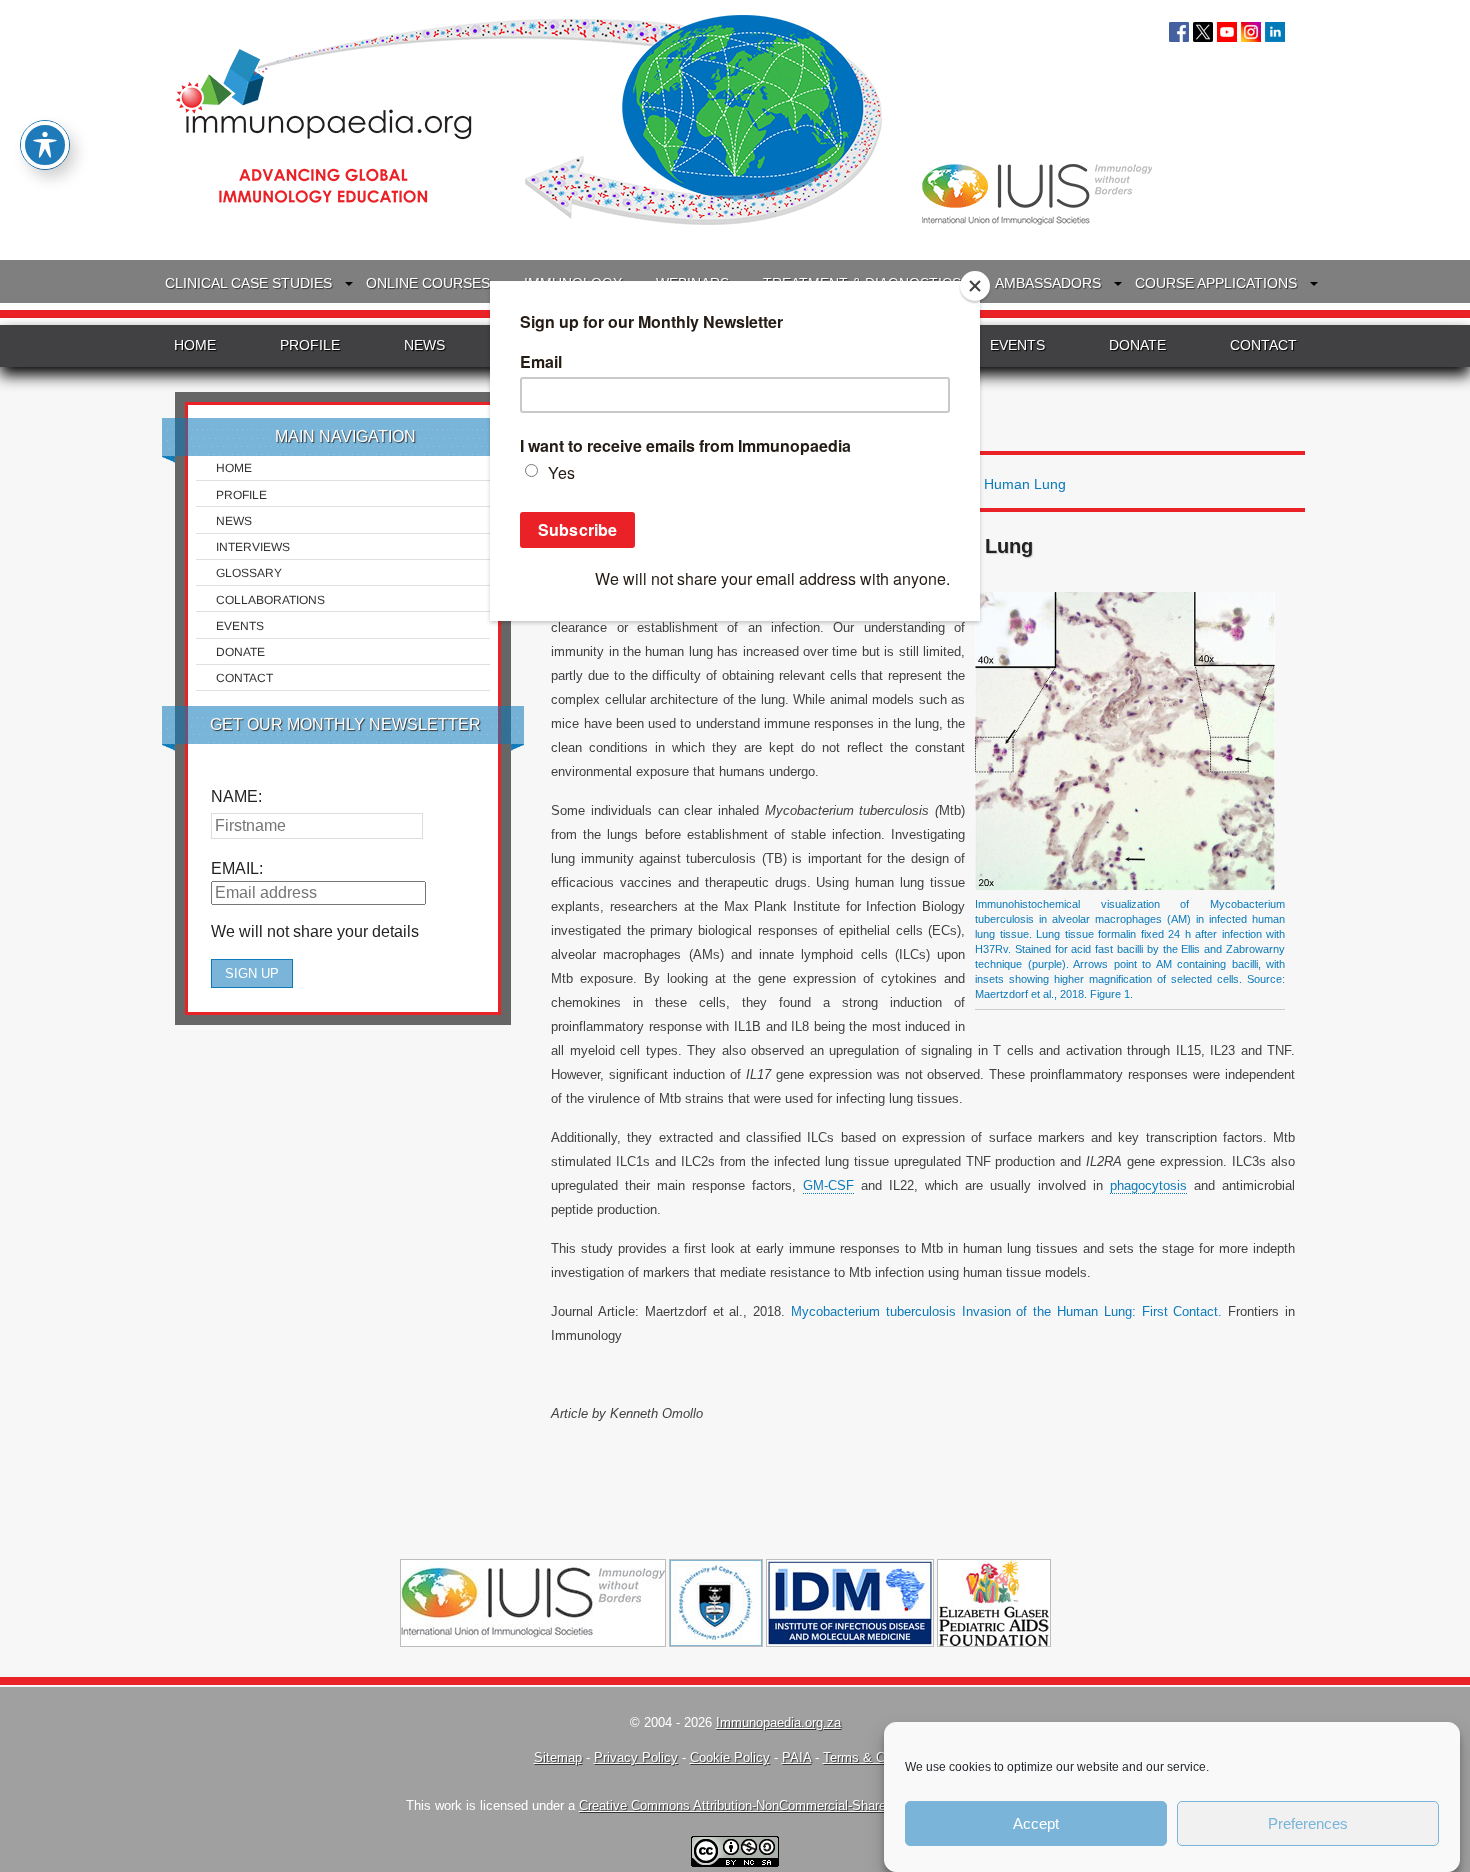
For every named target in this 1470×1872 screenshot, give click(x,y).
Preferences (1308, 1823)
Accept (1036, 1823)
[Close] (975, 286)
